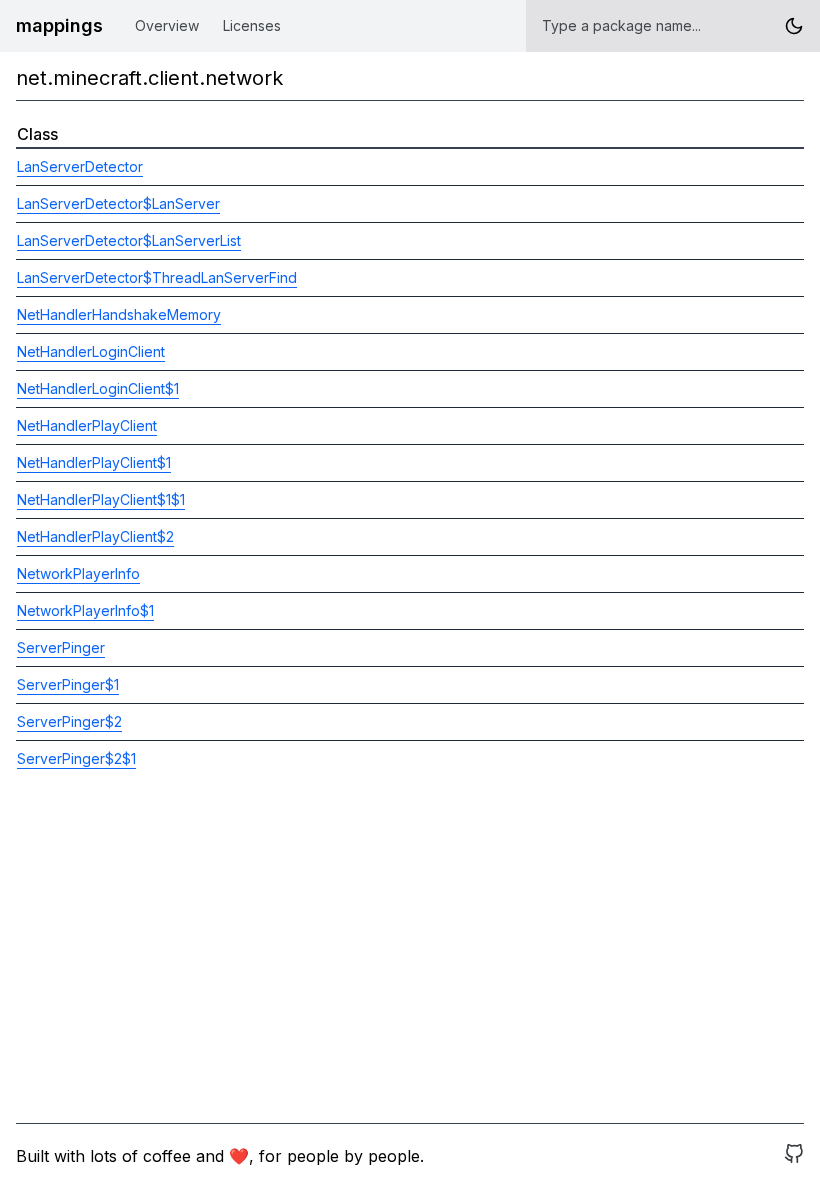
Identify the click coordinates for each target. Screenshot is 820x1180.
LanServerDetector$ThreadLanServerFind (157, 277)
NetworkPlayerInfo (78, 573)
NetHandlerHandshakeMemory (119, 314)
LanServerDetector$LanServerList (129, 240)
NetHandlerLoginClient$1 (98, 388)
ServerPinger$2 (69, 721)
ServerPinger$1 (68, 684)
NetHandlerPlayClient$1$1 (101, 499)
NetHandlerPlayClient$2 (95, 536)
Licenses (252, 25)
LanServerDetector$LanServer (118, 203)
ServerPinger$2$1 (76, 758)
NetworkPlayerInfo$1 (85, 610)
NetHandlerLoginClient (91, 351)
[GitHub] (794, 1156)
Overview (167, 25)
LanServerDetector (80, 166)
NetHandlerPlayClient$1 (94, 462)
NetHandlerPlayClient (87, 425)
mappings (59, 25)
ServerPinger (61, 647)
